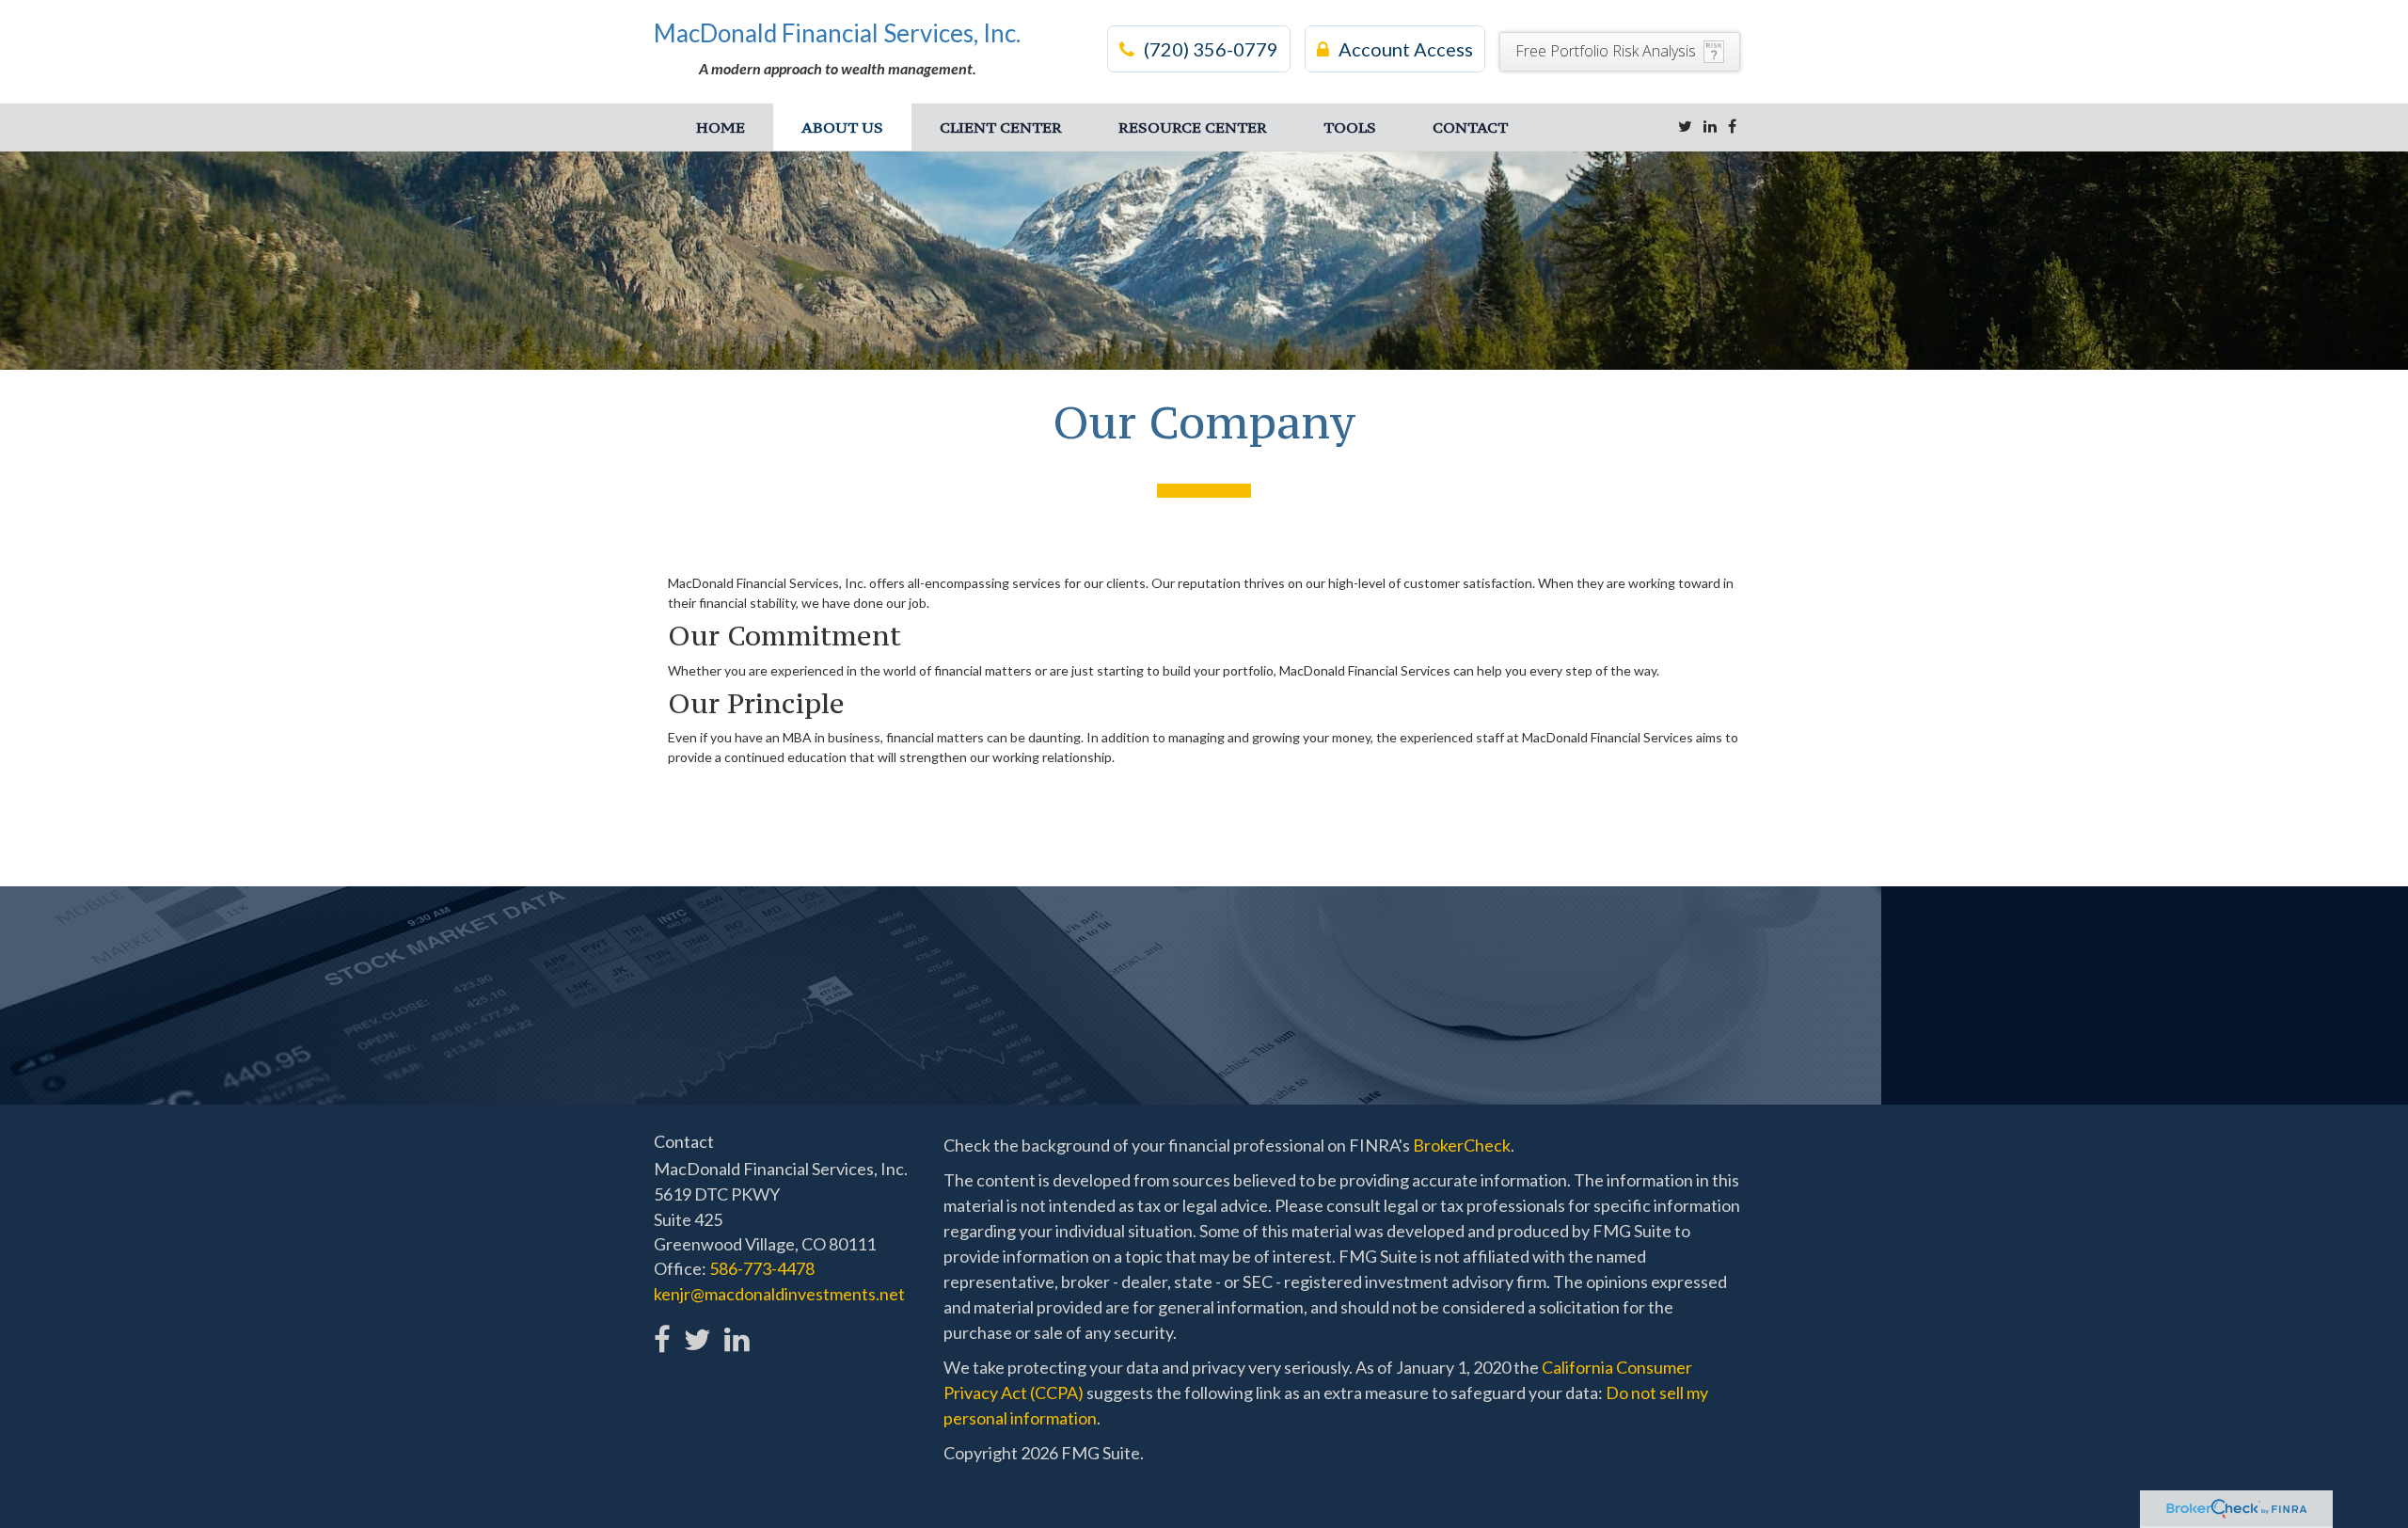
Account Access (1406, 49)
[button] (842, 127)
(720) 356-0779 (1211, 49)
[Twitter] (1685, 126)
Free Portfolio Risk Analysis (1606, 51)
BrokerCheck (1462, 1145)
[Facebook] (1732, 126)
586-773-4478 (762, 1268)
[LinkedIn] (1710, 126)
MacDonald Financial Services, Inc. (837, 33)
